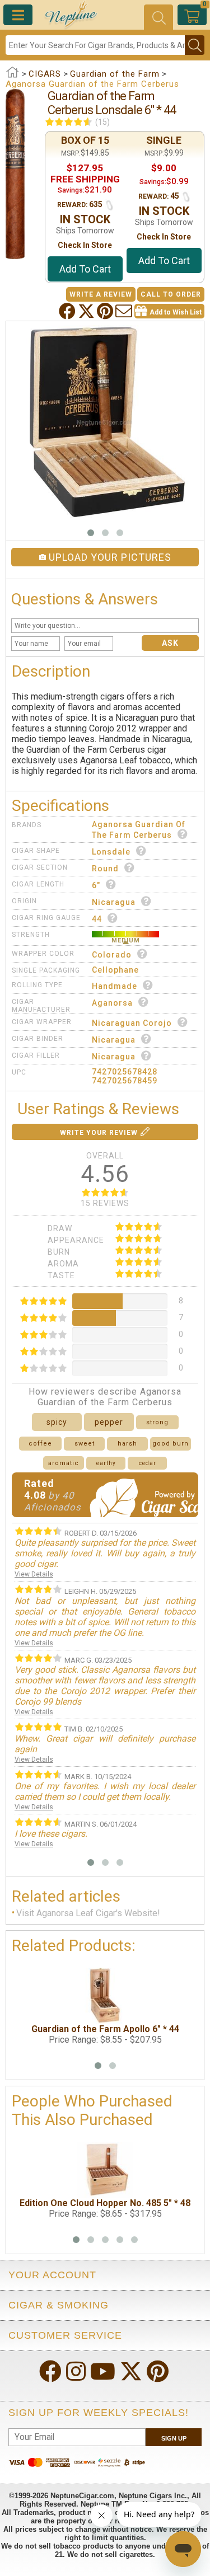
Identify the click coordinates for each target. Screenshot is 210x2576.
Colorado (112, 955)
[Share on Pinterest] (106, 311)
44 (97, 919)
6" (96, 885)
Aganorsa (112, 1003)
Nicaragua (114, 902)
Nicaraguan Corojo (132, 1023)
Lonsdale (111, 852)
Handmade (115, 986)
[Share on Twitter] (87, 311)
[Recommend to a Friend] (125, 311)
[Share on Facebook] (68, 311)
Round (105, 869)
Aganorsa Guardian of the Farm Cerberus (139, 830)
